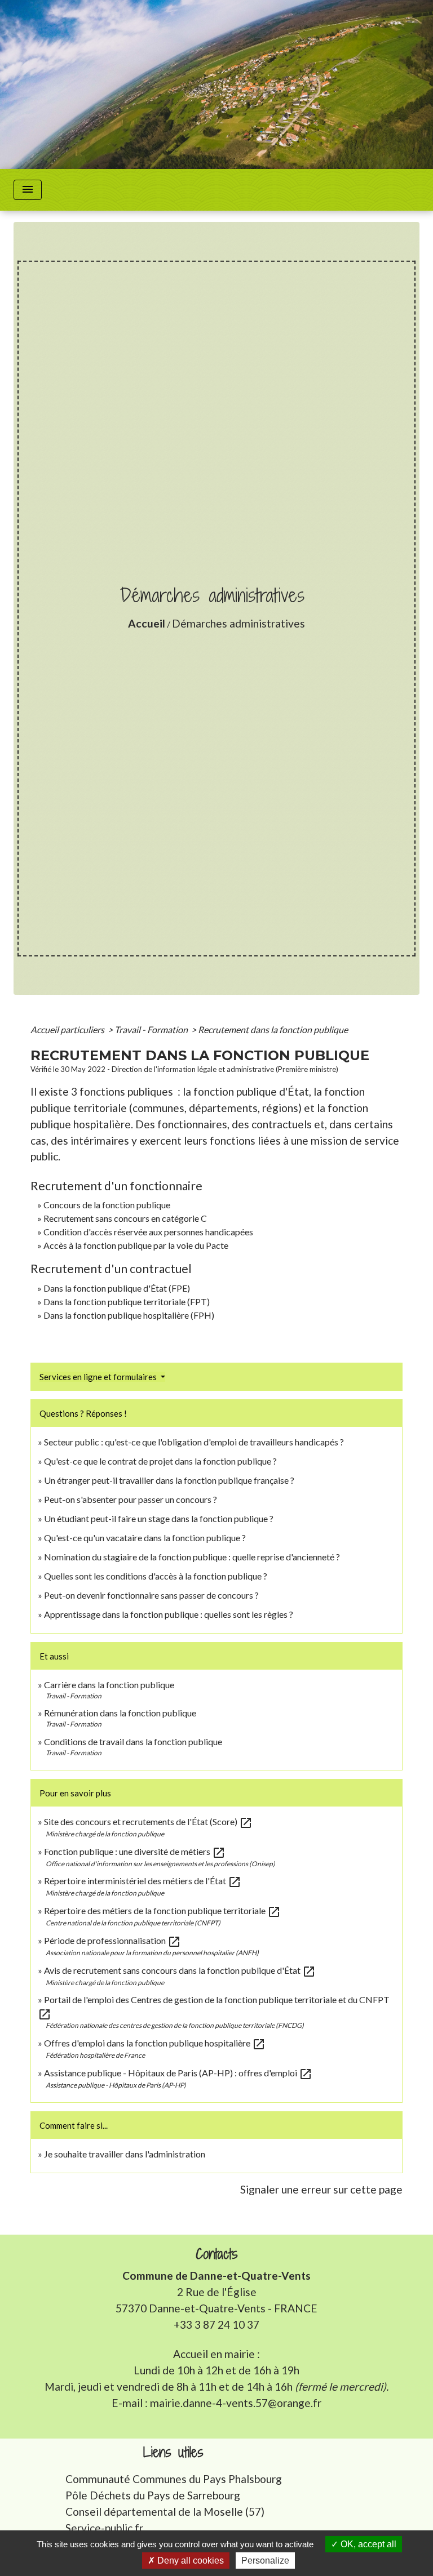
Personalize (265, 2561)
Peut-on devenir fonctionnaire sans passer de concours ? (151, 1595)
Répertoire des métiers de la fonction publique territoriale (162, 1910)
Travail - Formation (152, 1029)
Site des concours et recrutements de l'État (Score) (148, 1821)
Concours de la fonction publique (107, 1205)
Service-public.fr (104, 2528)
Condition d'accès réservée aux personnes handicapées (148, 1232)
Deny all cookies (189, 2561)
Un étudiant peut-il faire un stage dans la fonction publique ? (159, 1518)
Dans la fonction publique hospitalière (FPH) (129, 1315)
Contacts (217, 2254)
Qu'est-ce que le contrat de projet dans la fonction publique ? (160, 1461)
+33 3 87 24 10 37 (216, 2324)
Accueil (147, 623)
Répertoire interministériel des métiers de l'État (143, 1881)
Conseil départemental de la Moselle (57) (165, 2512)
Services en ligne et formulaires (99, 1377)
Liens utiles (173, 2452)
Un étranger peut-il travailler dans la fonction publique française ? (169, 1480)
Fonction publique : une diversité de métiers (135, 1851)
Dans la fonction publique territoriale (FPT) (127, 1302)
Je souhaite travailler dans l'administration (125, 2154)
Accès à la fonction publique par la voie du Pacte (136, 1245)
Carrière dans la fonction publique (109, 1685)
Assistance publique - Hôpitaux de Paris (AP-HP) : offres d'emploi (178, 2073)
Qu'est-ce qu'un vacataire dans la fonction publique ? (145, 1538)
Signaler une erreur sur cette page (321, 2189)
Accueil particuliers (68, 1029)
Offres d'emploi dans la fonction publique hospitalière (155, 2043)
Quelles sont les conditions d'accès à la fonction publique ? (156, 1576)
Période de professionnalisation (112, 1940)
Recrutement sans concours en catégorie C (125, 1218)
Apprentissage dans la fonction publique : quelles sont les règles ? (169, 1614)
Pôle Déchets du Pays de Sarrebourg (153, 2495)
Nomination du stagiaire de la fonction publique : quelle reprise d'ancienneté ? (192, 1557)
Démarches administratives (238, 623)
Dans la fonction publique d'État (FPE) (117, 1288)
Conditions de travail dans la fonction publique (133, 1741)
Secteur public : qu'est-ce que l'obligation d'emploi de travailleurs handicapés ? (194, 1442)
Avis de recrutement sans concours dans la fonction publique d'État (180, 1970)
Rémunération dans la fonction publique (120, 1713)
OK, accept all (367, 2544)
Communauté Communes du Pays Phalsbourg (174, 2479)
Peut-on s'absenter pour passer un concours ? (131, 1499)
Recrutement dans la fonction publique (273, 1029)
